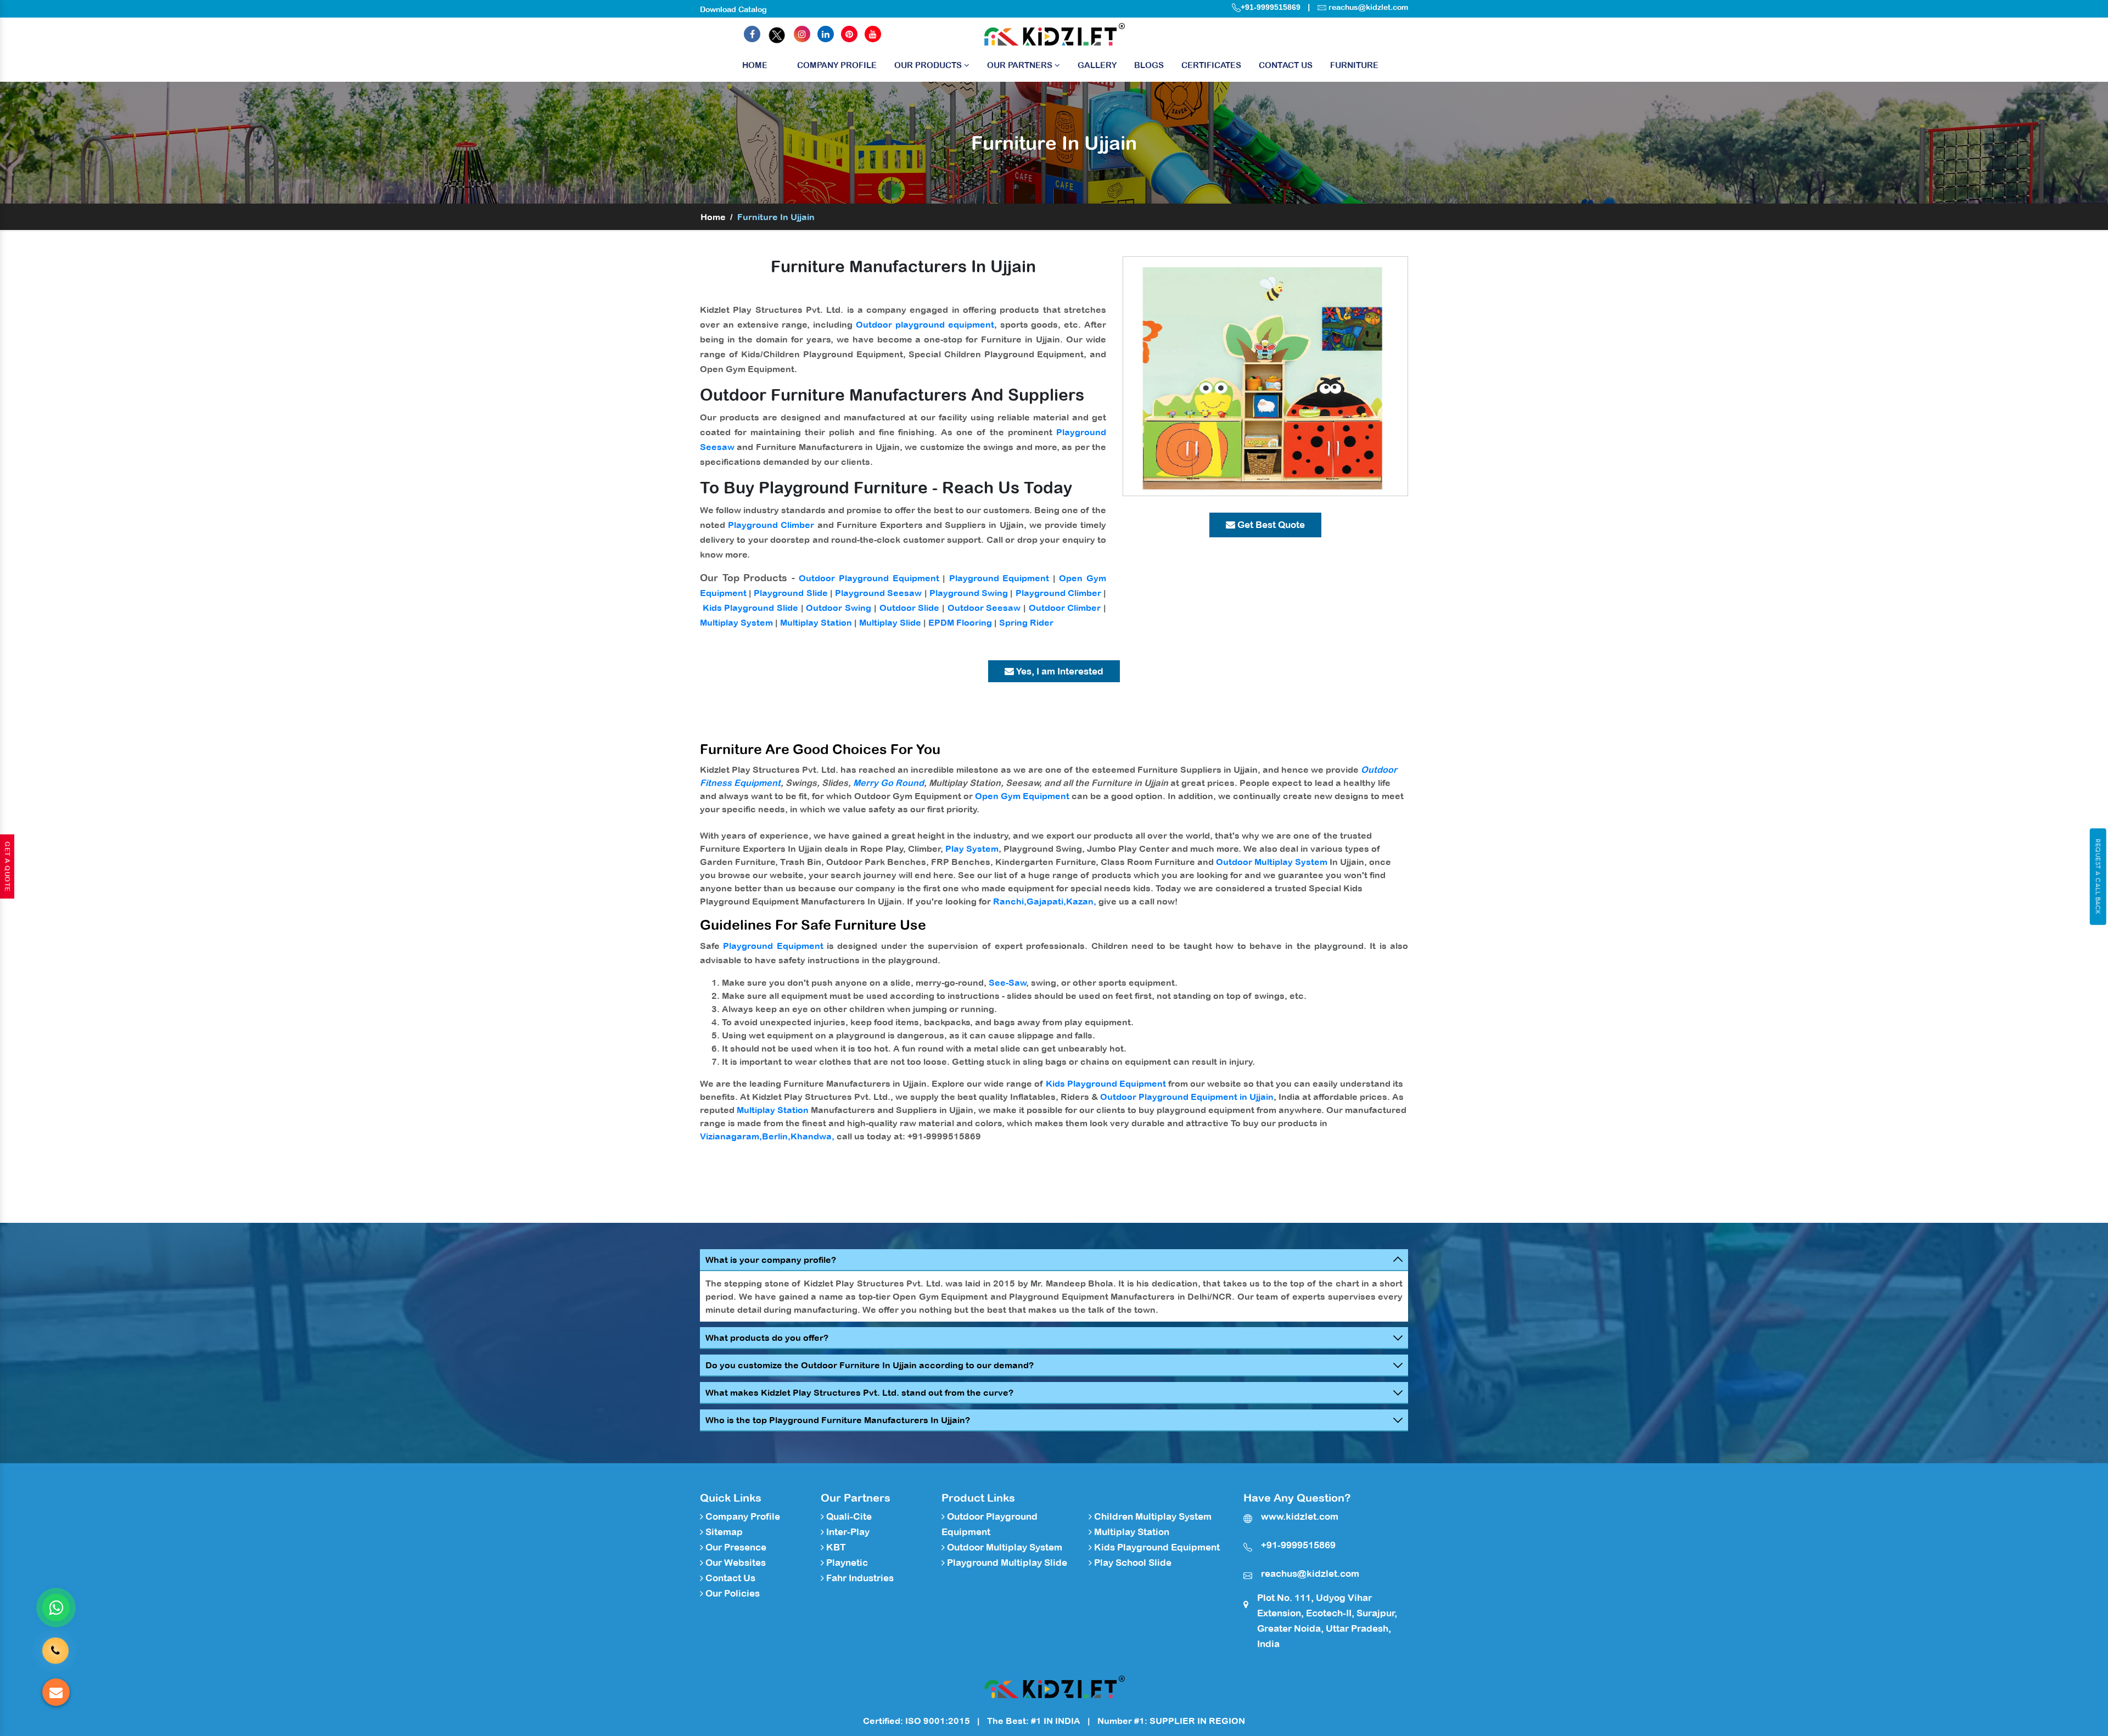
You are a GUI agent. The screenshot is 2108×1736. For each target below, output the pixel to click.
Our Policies (731, 1593)
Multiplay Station (816, 622)
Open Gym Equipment (1022, 796)
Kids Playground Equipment (1106, 1083)
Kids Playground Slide (750, 608)
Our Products (929, 65)
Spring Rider (1026, 622)
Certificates (1211, 65)
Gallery (1097, 65)
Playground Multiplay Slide (1006, 1563)
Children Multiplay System (1152, 1516)
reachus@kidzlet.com (1368, 7)
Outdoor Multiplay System (1272, 862)
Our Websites (735, 1563)
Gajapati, (1046, 901)
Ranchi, (1010, 901)
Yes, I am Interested (1059, 671)
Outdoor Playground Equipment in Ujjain (1187, 1097)
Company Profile (837, 65)
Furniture (1354, 65)
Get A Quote (7, 867)
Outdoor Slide (910, 608)
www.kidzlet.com (1300, 1516)
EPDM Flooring (960, 622)
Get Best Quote (1270, 525)
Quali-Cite (848, 1516)
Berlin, (776, 1136)
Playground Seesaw (878, 593)
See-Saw (1008, 982)
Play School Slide (1132, 1563)
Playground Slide (790, 593)
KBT (835, 1547)
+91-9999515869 (1271, 7)
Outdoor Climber (1065, 608)
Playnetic (846, 1563)
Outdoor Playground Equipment (869, 578)
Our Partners (1021, 65)
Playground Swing (969, 593)
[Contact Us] (55, 1651)
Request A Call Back (2098, 877)
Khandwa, (812, 1136)
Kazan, (1081, 901)
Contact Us (1286, 65)
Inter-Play (847, 1532)
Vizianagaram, (731, 1136)
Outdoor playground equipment (925, 324)
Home (755, 65)
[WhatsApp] (56, 1608)
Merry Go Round (888, 783)
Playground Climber (771, 525)
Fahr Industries (859, 1578)
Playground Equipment (999, 578)
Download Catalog (733, 9)
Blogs (1149, 65)
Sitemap (723, 1532)
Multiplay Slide (890, 622)
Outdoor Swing (839, 608)
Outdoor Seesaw (984, 608)
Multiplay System (736, 622)
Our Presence (735, 1547)
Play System (972, 849)
